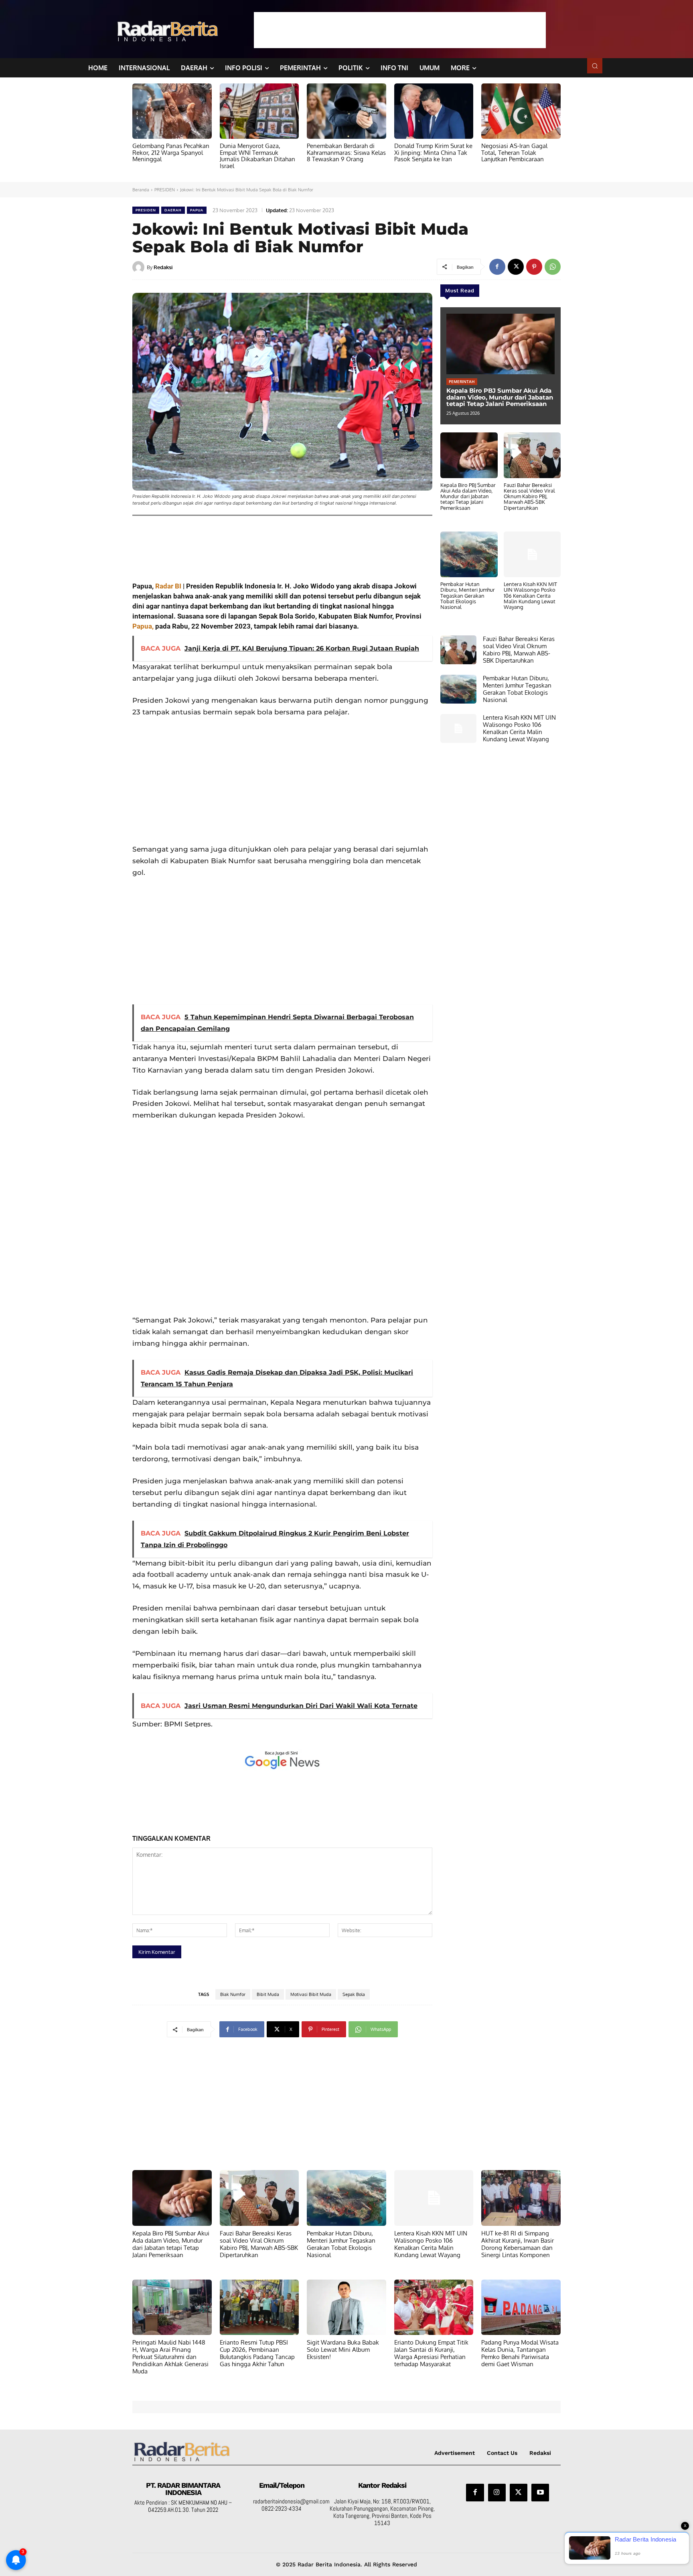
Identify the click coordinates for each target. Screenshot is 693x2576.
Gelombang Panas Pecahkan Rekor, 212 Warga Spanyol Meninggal (171, 152)
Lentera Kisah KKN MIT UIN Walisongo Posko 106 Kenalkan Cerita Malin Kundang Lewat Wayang (530, 595)
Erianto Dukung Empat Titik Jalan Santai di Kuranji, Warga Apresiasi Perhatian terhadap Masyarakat (431, 2353)
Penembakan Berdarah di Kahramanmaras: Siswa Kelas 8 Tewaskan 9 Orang (346, 152)
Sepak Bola (354, 1994)
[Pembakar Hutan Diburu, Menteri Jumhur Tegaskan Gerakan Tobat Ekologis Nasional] (469, 554)
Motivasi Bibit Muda (311, 1994)
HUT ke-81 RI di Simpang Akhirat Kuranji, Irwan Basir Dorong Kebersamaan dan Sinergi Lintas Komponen (518, 2244)
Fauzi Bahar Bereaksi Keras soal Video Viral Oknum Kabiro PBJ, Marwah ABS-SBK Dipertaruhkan (529, 496)
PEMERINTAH (462, 381)
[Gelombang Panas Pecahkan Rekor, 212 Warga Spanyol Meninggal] (172, 111)
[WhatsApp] (553, 267)
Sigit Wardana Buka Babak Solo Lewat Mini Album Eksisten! (343, 2350)
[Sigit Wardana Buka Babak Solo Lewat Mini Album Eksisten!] (346, 2307)
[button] (595, 66)
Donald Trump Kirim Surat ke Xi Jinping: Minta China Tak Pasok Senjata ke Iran (433, 152)
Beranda (141, 190)
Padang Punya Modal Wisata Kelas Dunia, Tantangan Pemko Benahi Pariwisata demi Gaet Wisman (520, 2353)
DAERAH (173, 210)
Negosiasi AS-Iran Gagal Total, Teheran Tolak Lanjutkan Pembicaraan (514, 152)
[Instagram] (497, 2493)
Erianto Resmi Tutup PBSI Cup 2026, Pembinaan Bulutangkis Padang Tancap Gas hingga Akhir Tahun (257, 2353)
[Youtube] (540, 2493)
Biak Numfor (233, 1994)
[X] (516, 267)
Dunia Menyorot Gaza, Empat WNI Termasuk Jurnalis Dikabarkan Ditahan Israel (257, 156)
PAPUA (197, 210)
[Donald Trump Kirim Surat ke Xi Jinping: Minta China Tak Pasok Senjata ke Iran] (434, 111)
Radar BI (167, 586)
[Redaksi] (140, 267)
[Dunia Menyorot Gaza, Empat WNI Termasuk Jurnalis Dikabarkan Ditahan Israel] (259, 111)
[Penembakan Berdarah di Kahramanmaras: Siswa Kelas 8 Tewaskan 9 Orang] (346, 111)
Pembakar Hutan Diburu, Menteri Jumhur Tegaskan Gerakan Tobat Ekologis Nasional (468, 595)
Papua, (143, 626)
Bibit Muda (268, 1994)
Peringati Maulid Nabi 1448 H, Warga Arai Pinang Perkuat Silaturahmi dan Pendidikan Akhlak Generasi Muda (170, 2357)
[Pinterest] (534, 267)
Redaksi (163, 267)
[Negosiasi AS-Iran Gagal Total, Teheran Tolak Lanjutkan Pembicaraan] (521, 111)
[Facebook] (497, 267)
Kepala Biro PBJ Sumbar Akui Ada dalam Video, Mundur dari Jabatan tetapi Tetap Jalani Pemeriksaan (500, 397)
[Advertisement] (400, 30)
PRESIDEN (165, 190)
